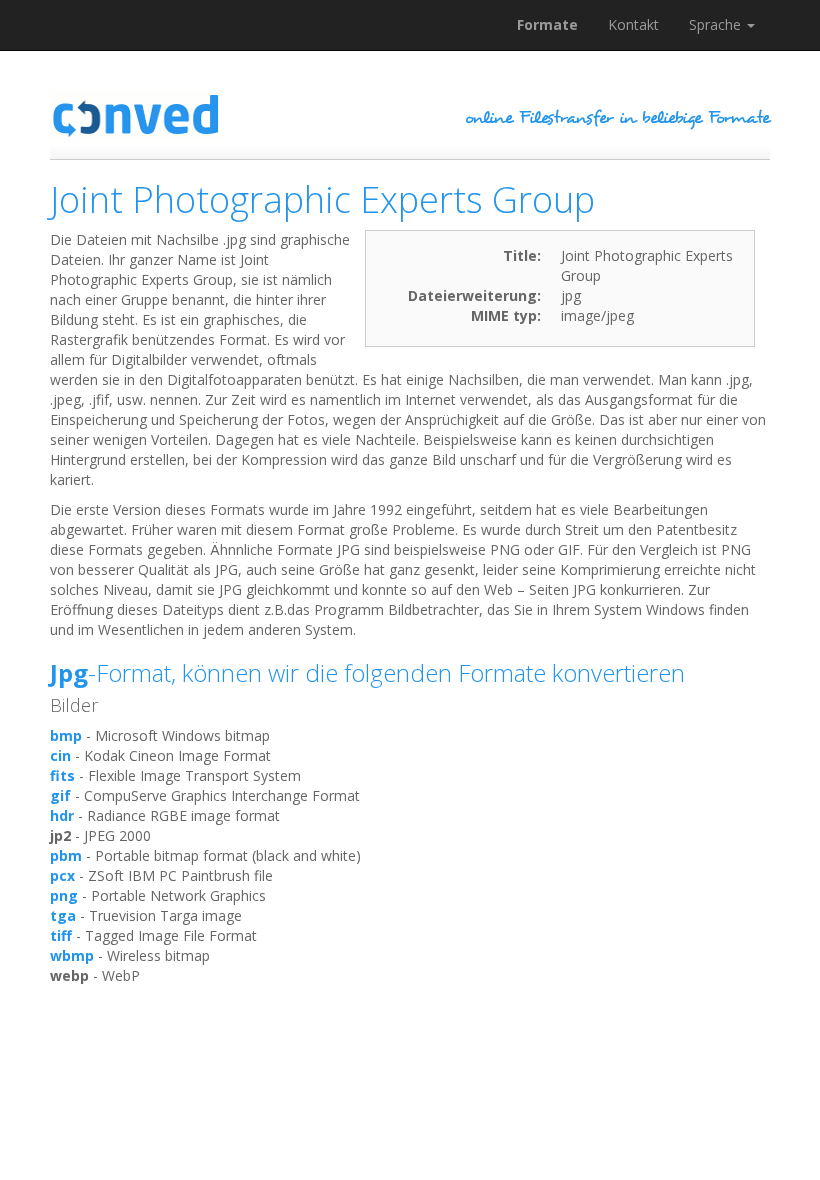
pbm (66, 855)
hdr (62, 815)
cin (60, 755)
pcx (62, 875)
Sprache (717, 24)
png (64, 895)
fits (62, 775)
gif (60, 795)
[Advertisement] (414, 1041)
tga (63, 915)
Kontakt (633, 24)
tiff (61, 935)
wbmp (72, 955)
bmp (66, 735)
